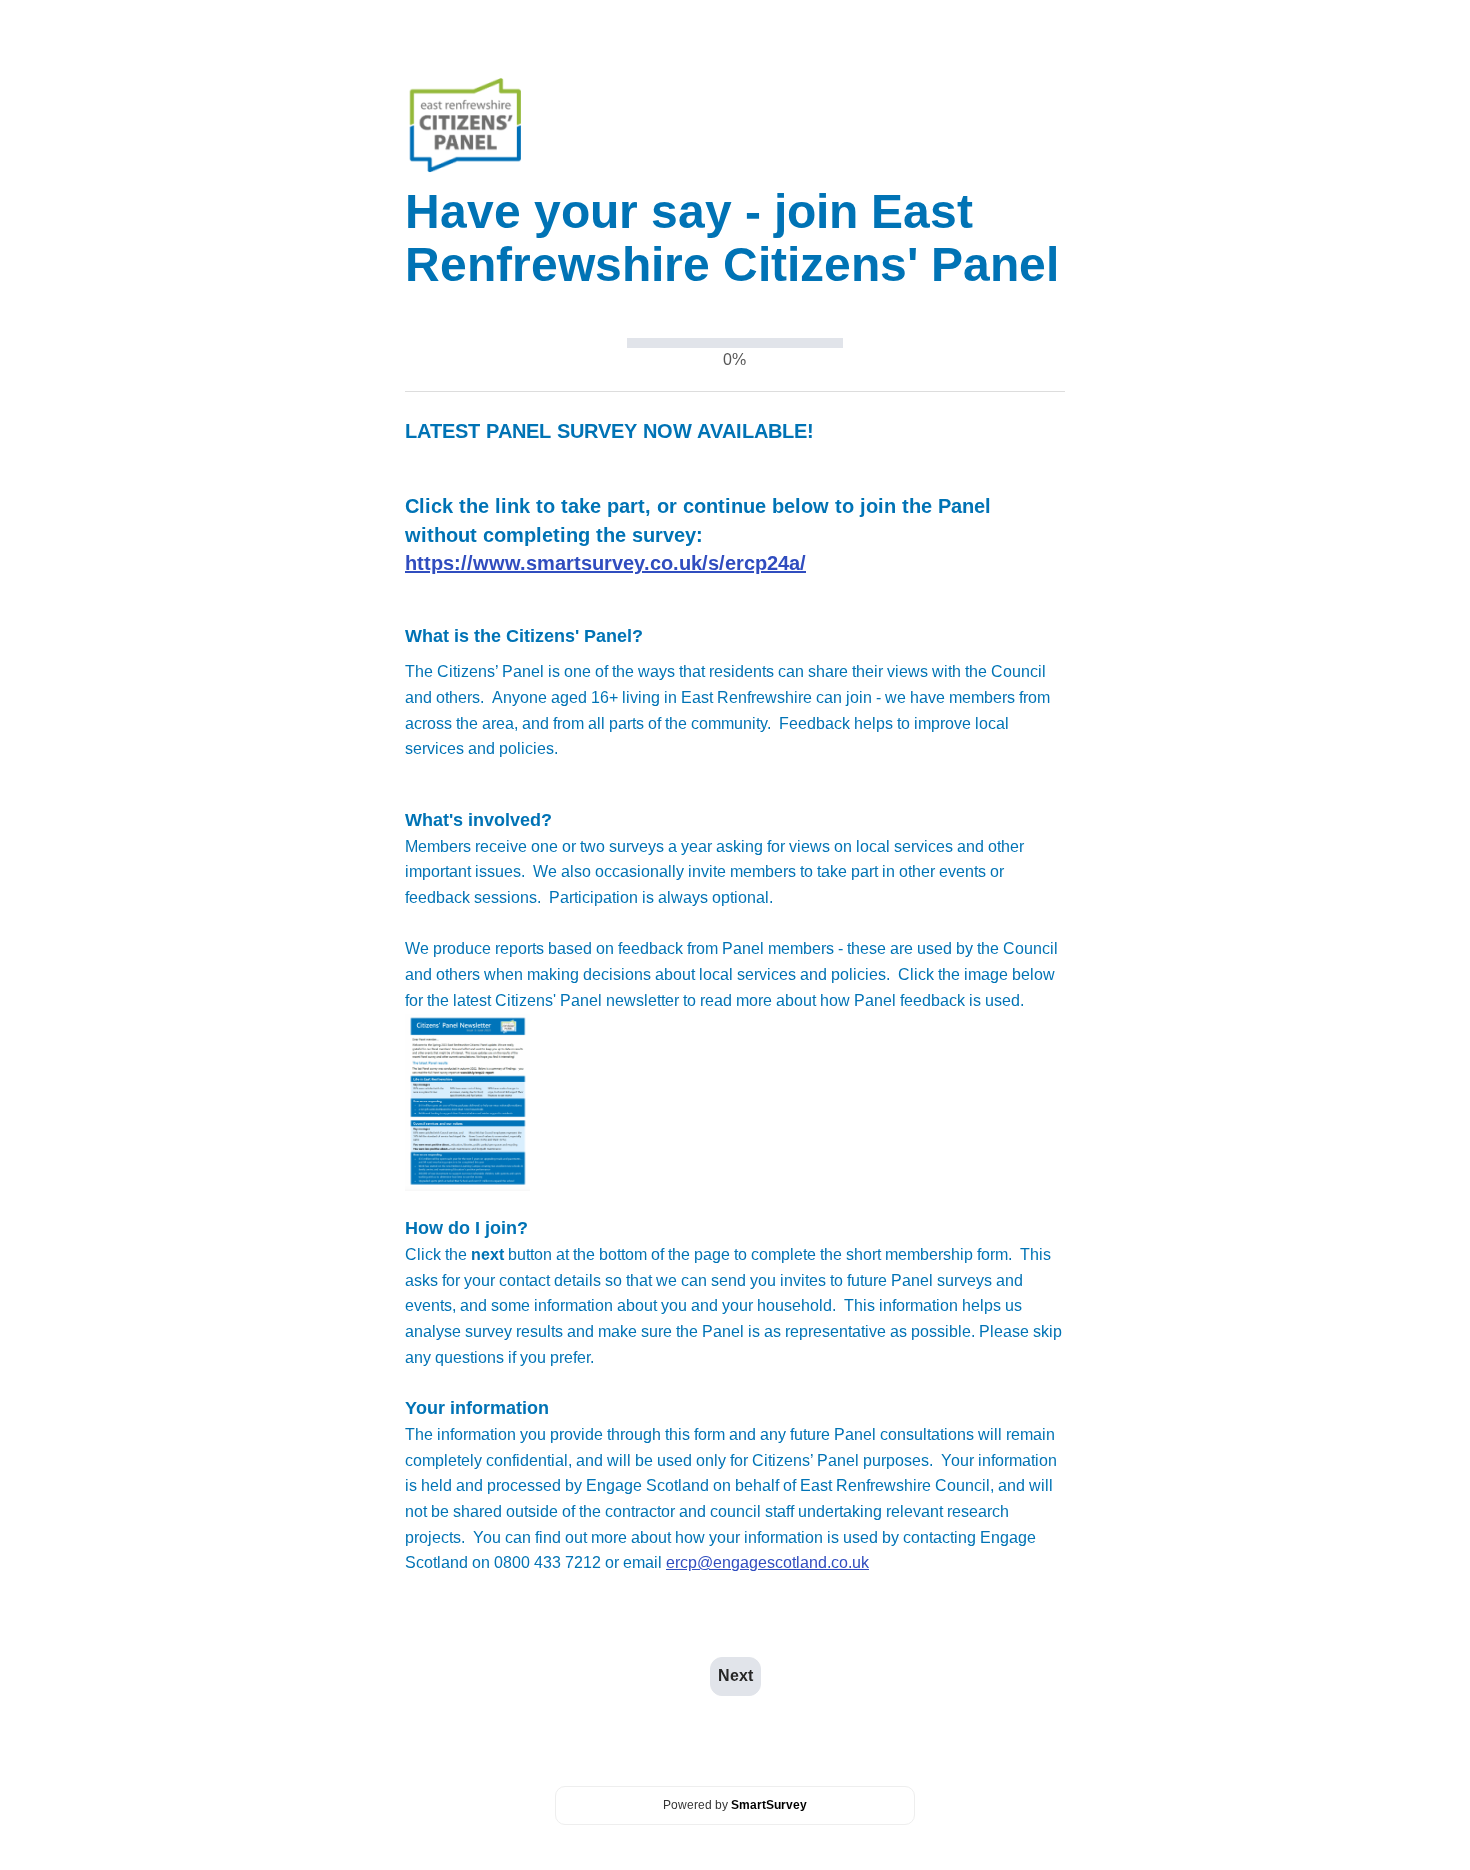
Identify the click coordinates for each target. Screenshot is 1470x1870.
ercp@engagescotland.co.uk (767, 1562)
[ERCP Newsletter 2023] (467, 1101)
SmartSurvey (769, 1805)
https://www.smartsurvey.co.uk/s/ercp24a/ (605, 563)
